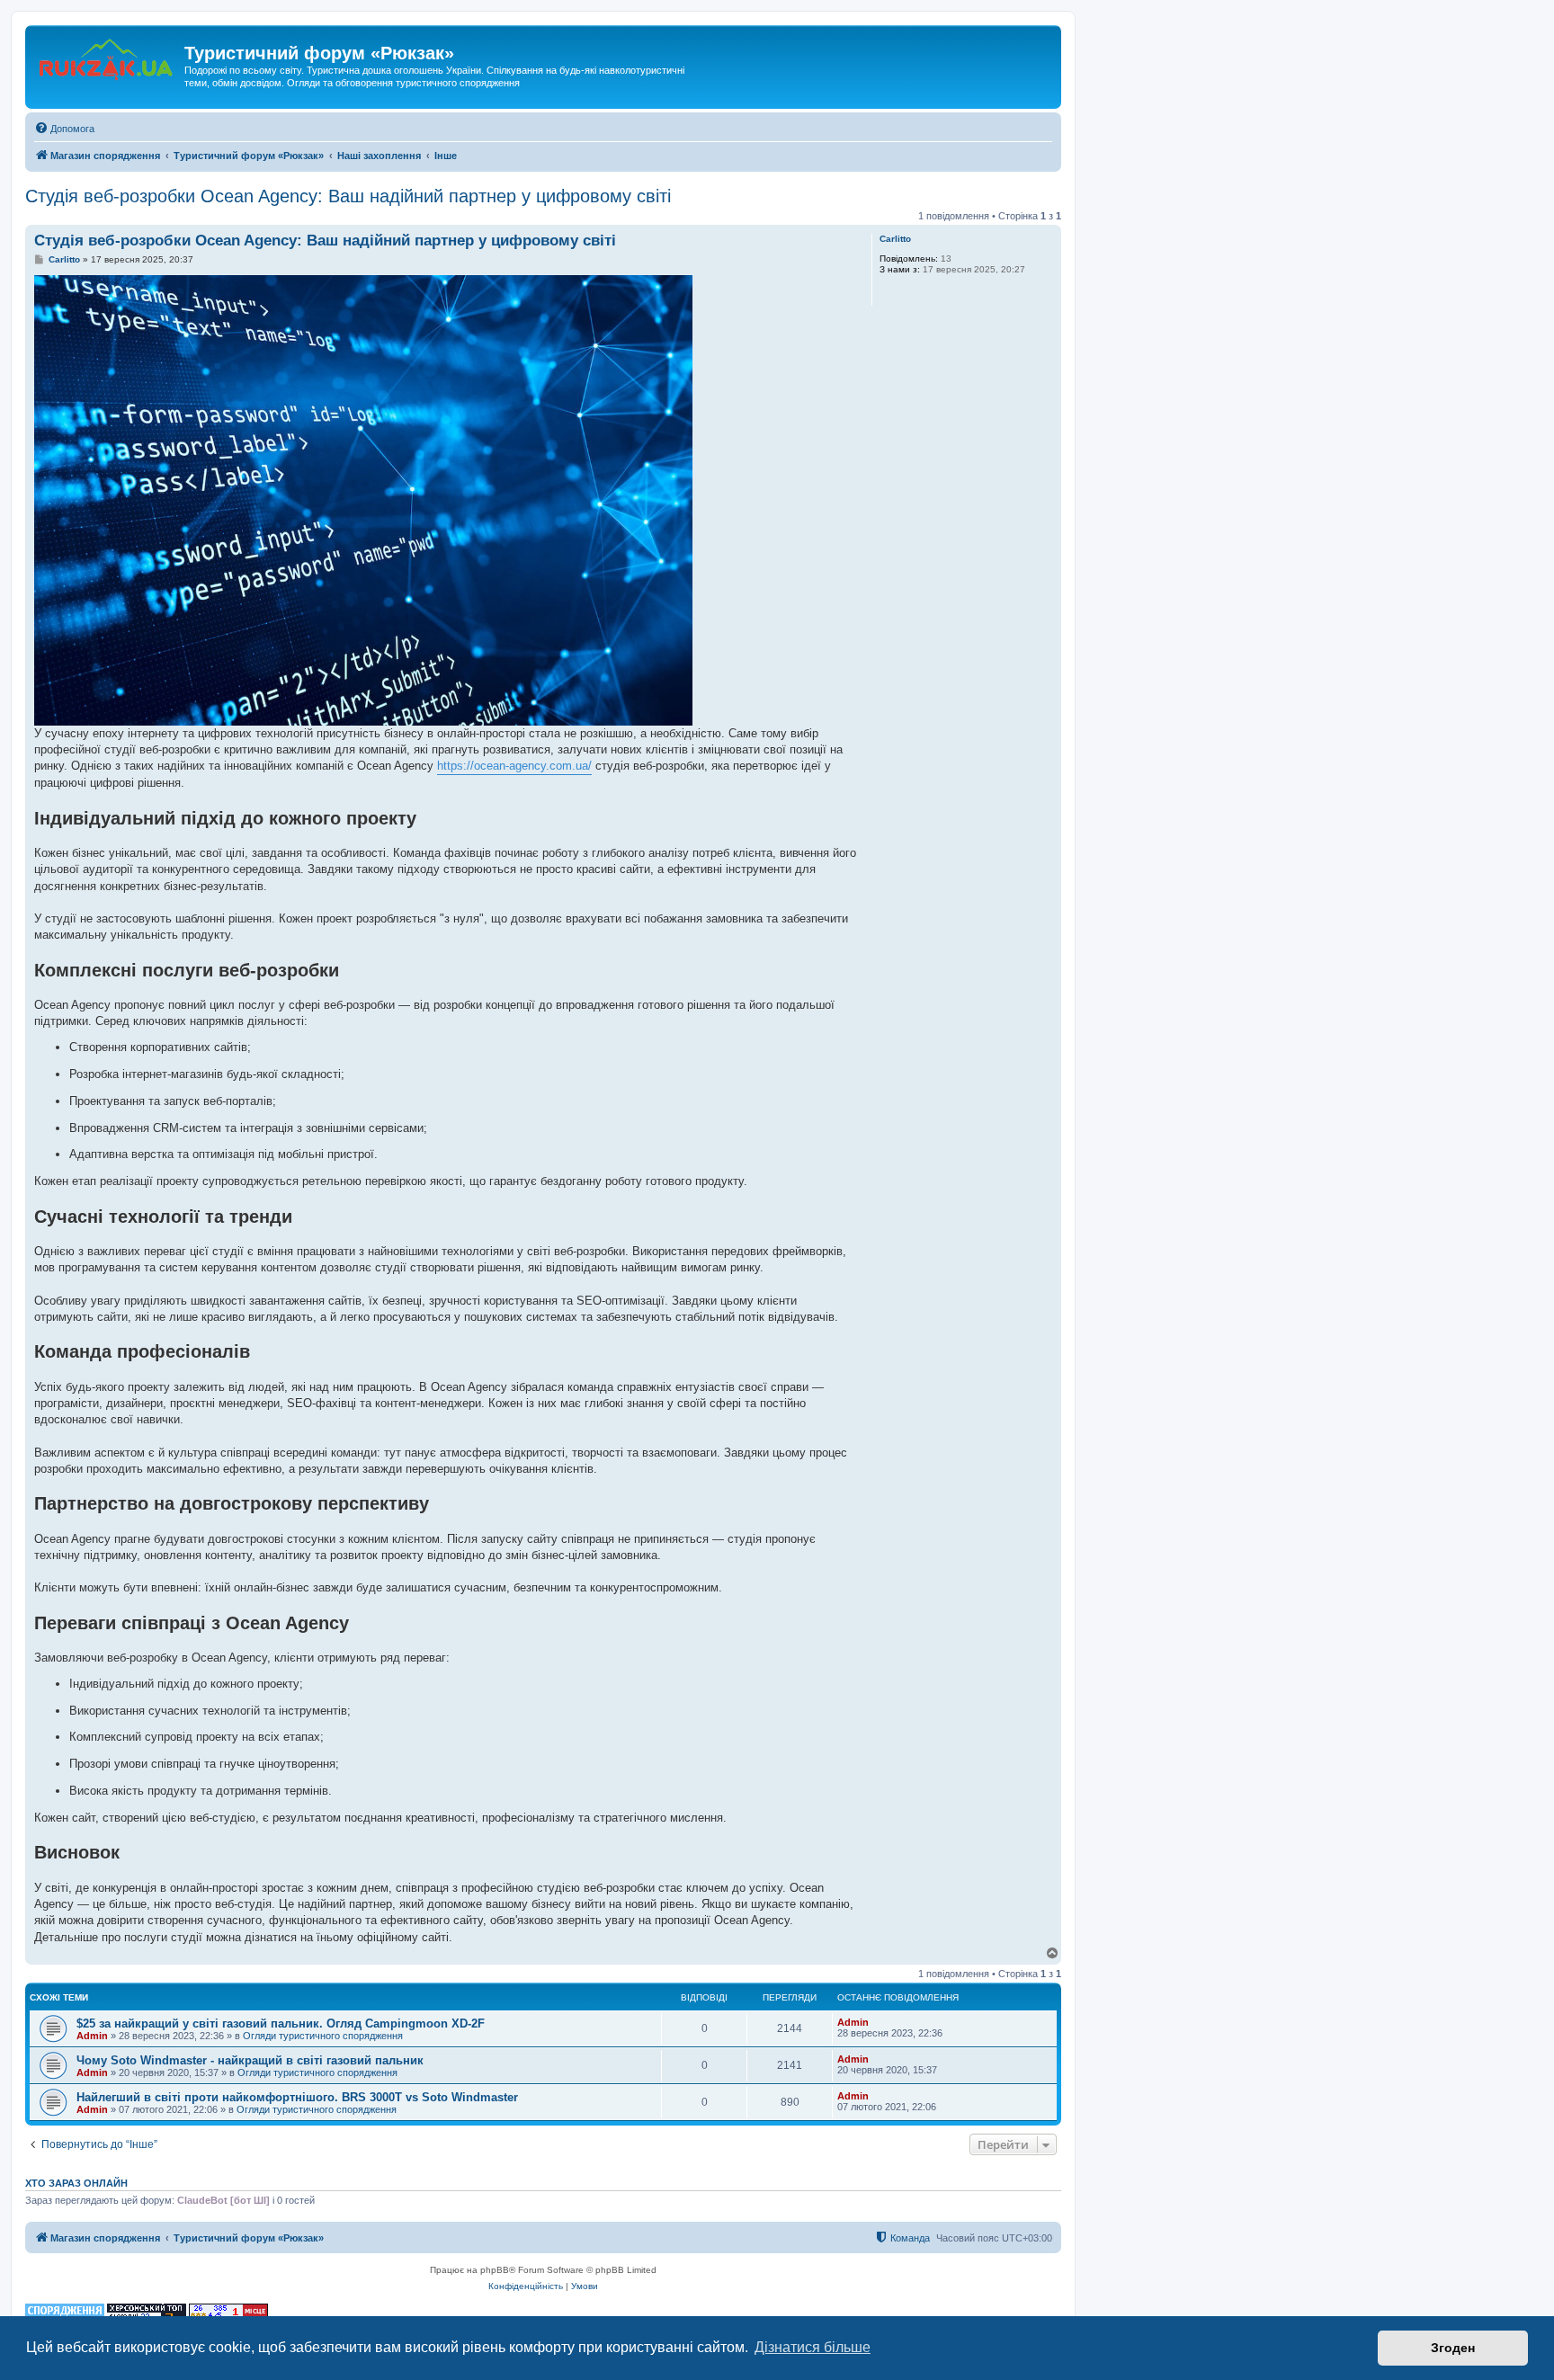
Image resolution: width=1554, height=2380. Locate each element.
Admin (92, 2036)
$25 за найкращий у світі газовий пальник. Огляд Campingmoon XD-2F (281, 2023)
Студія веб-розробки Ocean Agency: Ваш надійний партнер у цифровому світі (348, 196)
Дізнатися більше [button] (813, 2347)
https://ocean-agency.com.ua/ (514, 766)
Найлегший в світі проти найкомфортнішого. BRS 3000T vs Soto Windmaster (297, 2097)
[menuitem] (64, 129)
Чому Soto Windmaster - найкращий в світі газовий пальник (250, 2060)
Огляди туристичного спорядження (323, 2036)
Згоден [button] (1453, 2348)
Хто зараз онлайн (76, 2183)
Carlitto (895, 239)
